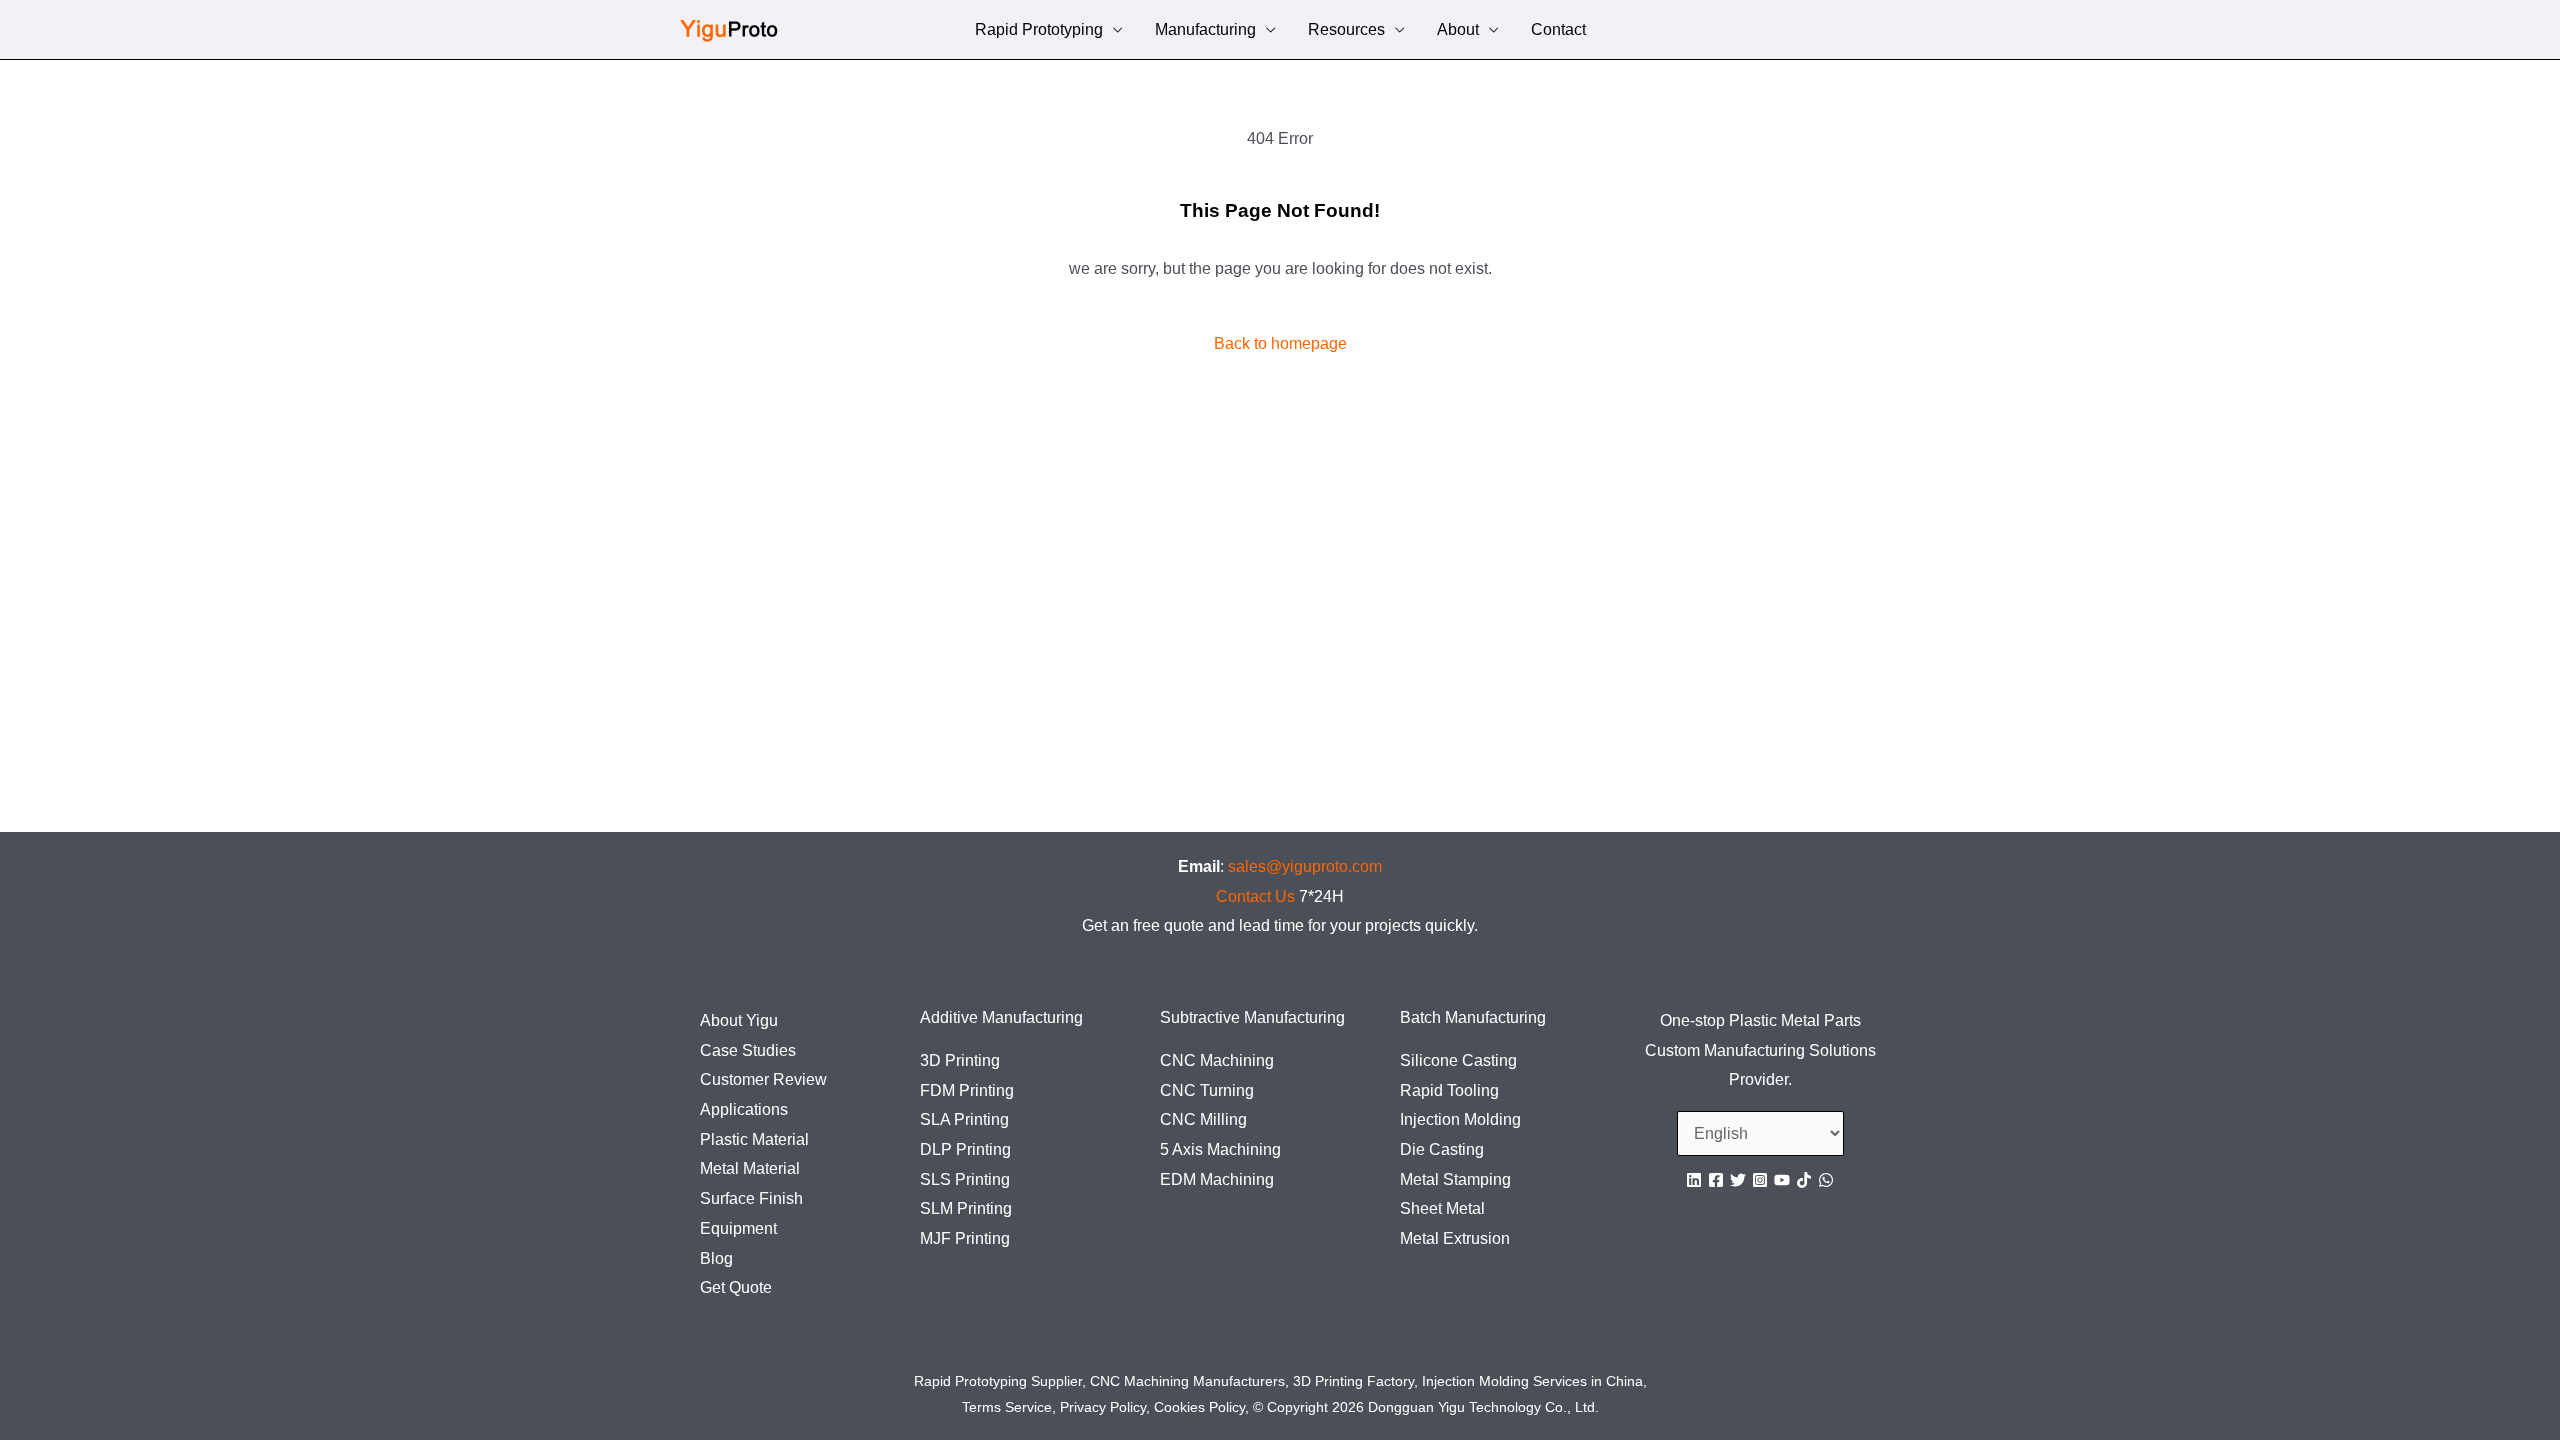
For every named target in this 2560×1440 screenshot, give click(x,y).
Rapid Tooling (1449, 1090)
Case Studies (748, 1050)
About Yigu (739, 1020)
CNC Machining (1217, 1060)
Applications (744, 1109)
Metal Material (750, 1168)
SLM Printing (966, 1208)
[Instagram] (1760, 1180)
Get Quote (736, 1287)
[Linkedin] (1694, 1180)
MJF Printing (965, 1238)
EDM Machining (1217, 1179)
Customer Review (763, 1079)
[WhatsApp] (1826, 1180)
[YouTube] (1782, 1180)
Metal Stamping (1455, 1179)
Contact (1558, 31)
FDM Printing (967, 1090)
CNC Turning (1207, 1090)
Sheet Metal (1442, 1208)
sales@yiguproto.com (1305, 866)
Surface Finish (751, 1198)
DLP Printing (965, 1149)
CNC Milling (1203, 1119)
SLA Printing (964, 1119)
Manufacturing (1205, 31)
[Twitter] (1738, 1180)
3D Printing (960, 1060)
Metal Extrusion (1455, 1238)
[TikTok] (1804, 1180)
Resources (1346, 31)
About (1458, 31)
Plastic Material (754, 1139)
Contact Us (1255, 896)
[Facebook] (1716, 1180)
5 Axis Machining (1220, 1149)
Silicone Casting (1458, 1060)
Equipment (738, 1228)
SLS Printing (965, 1179)
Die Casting (1442, 1149)
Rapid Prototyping (1039, 31)
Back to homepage (1280, 343)
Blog (716, 1258)
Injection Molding (1460, 1119)
